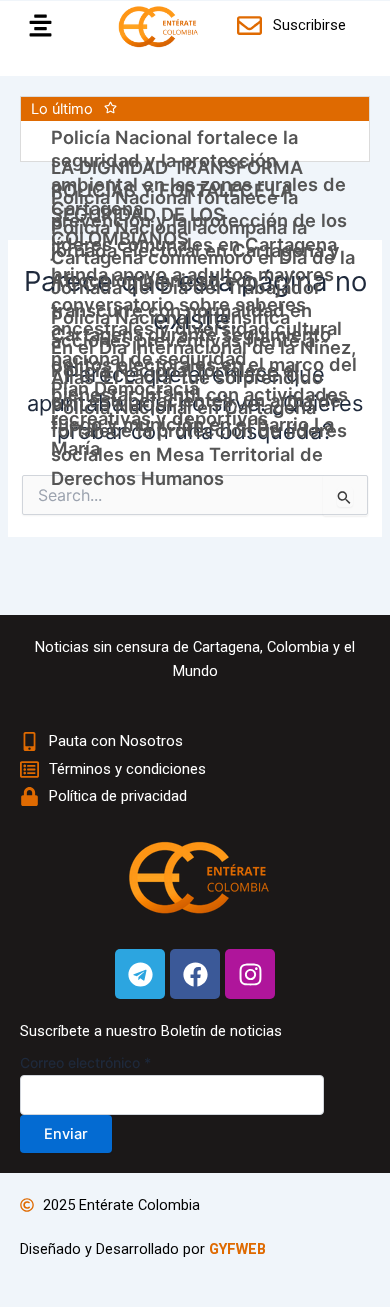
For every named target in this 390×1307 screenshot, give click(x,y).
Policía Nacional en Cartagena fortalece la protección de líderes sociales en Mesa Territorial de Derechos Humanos (199, 442)
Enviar (66, 1134)
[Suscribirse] (252, 25)
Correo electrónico (85, 1062)
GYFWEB (237, 1249)
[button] (35, 26)
